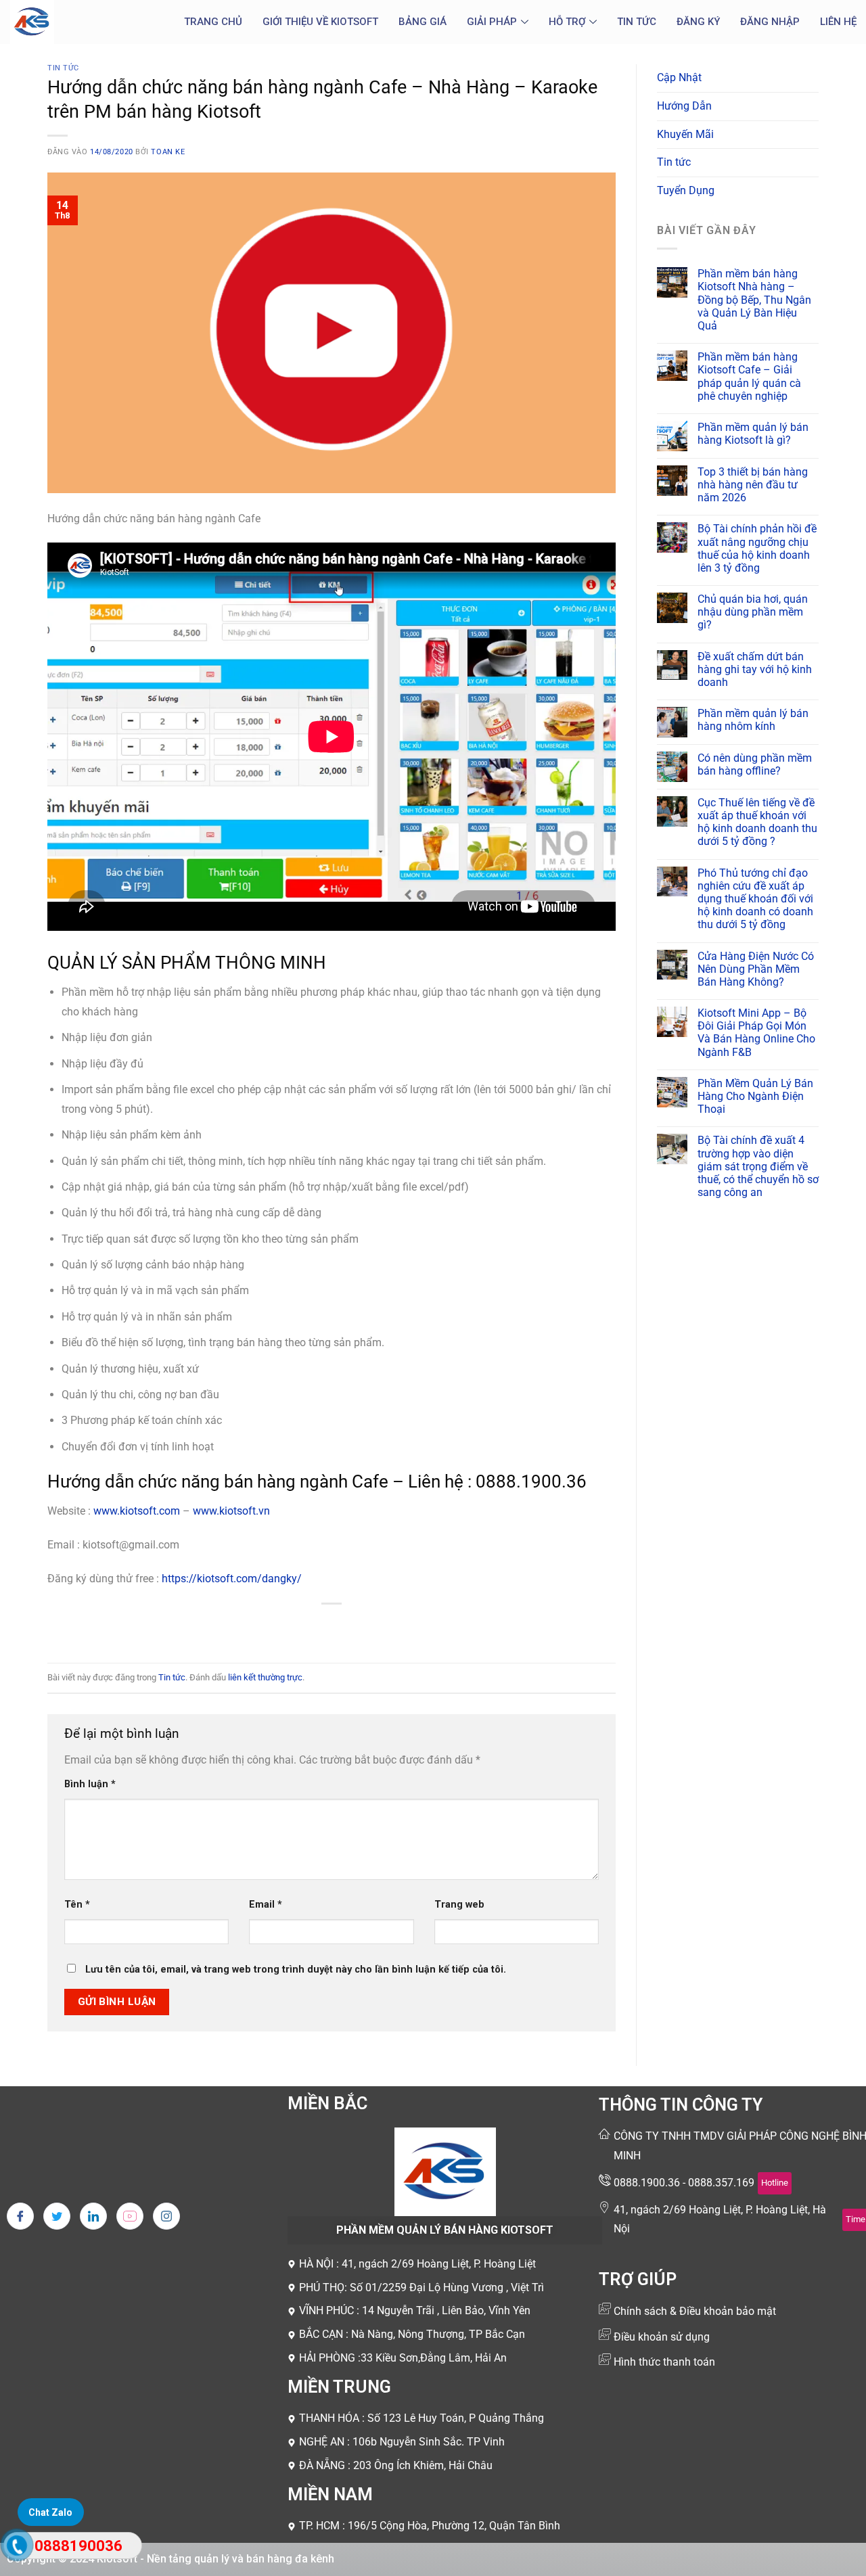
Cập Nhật (679, 77)
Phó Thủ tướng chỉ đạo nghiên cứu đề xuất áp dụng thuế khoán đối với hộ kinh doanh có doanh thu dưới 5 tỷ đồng (755, 899)
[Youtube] (130, 2216)
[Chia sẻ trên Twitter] (307, 1627)
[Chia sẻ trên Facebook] (283, 1627)
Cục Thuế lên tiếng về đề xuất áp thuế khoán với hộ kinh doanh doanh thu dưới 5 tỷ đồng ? (757, 822)
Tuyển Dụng (686, 190)
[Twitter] (57, 2216)
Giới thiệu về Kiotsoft (320, 22)
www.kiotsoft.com (137, 1511)
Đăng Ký (698, 22)
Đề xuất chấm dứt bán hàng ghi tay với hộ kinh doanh (755, 669)
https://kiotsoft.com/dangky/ (232, 1579)
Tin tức (637, 22)
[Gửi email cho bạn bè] (332, 1627)
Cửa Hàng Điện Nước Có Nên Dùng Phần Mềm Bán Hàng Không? (756, 969)
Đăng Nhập (770, 22)
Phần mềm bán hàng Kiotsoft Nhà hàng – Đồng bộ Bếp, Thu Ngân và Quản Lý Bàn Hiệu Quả (754, 300)
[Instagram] (166, 2216)
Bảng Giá (423, 22)
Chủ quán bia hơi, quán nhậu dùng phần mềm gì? (753, 612)
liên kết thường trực (265, 1677)
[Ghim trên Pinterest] (356, 1627)
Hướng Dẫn (684, 106)
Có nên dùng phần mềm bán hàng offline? (755, 764)
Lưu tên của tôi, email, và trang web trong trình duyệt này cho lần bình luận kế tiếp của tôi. (296, 1970)
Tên (77, 1905)
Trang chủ (213, 22)
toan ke (168, 152)
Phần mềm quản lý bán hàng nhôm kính (753, 720)
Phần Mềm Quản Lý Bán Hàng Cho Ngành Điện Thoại (755, 1096)
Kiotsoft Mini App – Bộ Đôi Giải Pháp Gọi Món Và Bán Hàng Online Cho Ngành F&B (756, 1033)
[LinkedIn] (93, 2216)
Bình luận (90, 1784)
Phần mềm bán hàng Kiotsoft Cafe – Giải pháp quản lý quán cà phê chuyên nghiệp (749, 376)
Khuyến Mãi (685, 134)
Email (266, 1905)
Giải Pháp (492, 22)
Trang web (459, 1905)
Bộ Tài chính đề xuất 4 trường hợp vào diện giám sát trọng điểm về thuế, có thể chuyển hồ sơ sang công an (758, 1166)
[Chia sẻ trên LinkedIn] (381, 1627)
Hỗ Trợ (567, 22)
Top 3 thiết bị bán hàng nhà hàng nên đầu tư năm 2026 (753, 485)
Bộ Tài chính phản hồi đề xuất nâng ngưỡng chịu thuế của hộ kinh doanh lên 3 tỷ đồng (757, 548)
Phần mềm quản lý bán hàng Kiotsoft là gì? (753, 434)
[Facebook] (20, 2216)
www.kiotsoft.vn (231, 1511)
